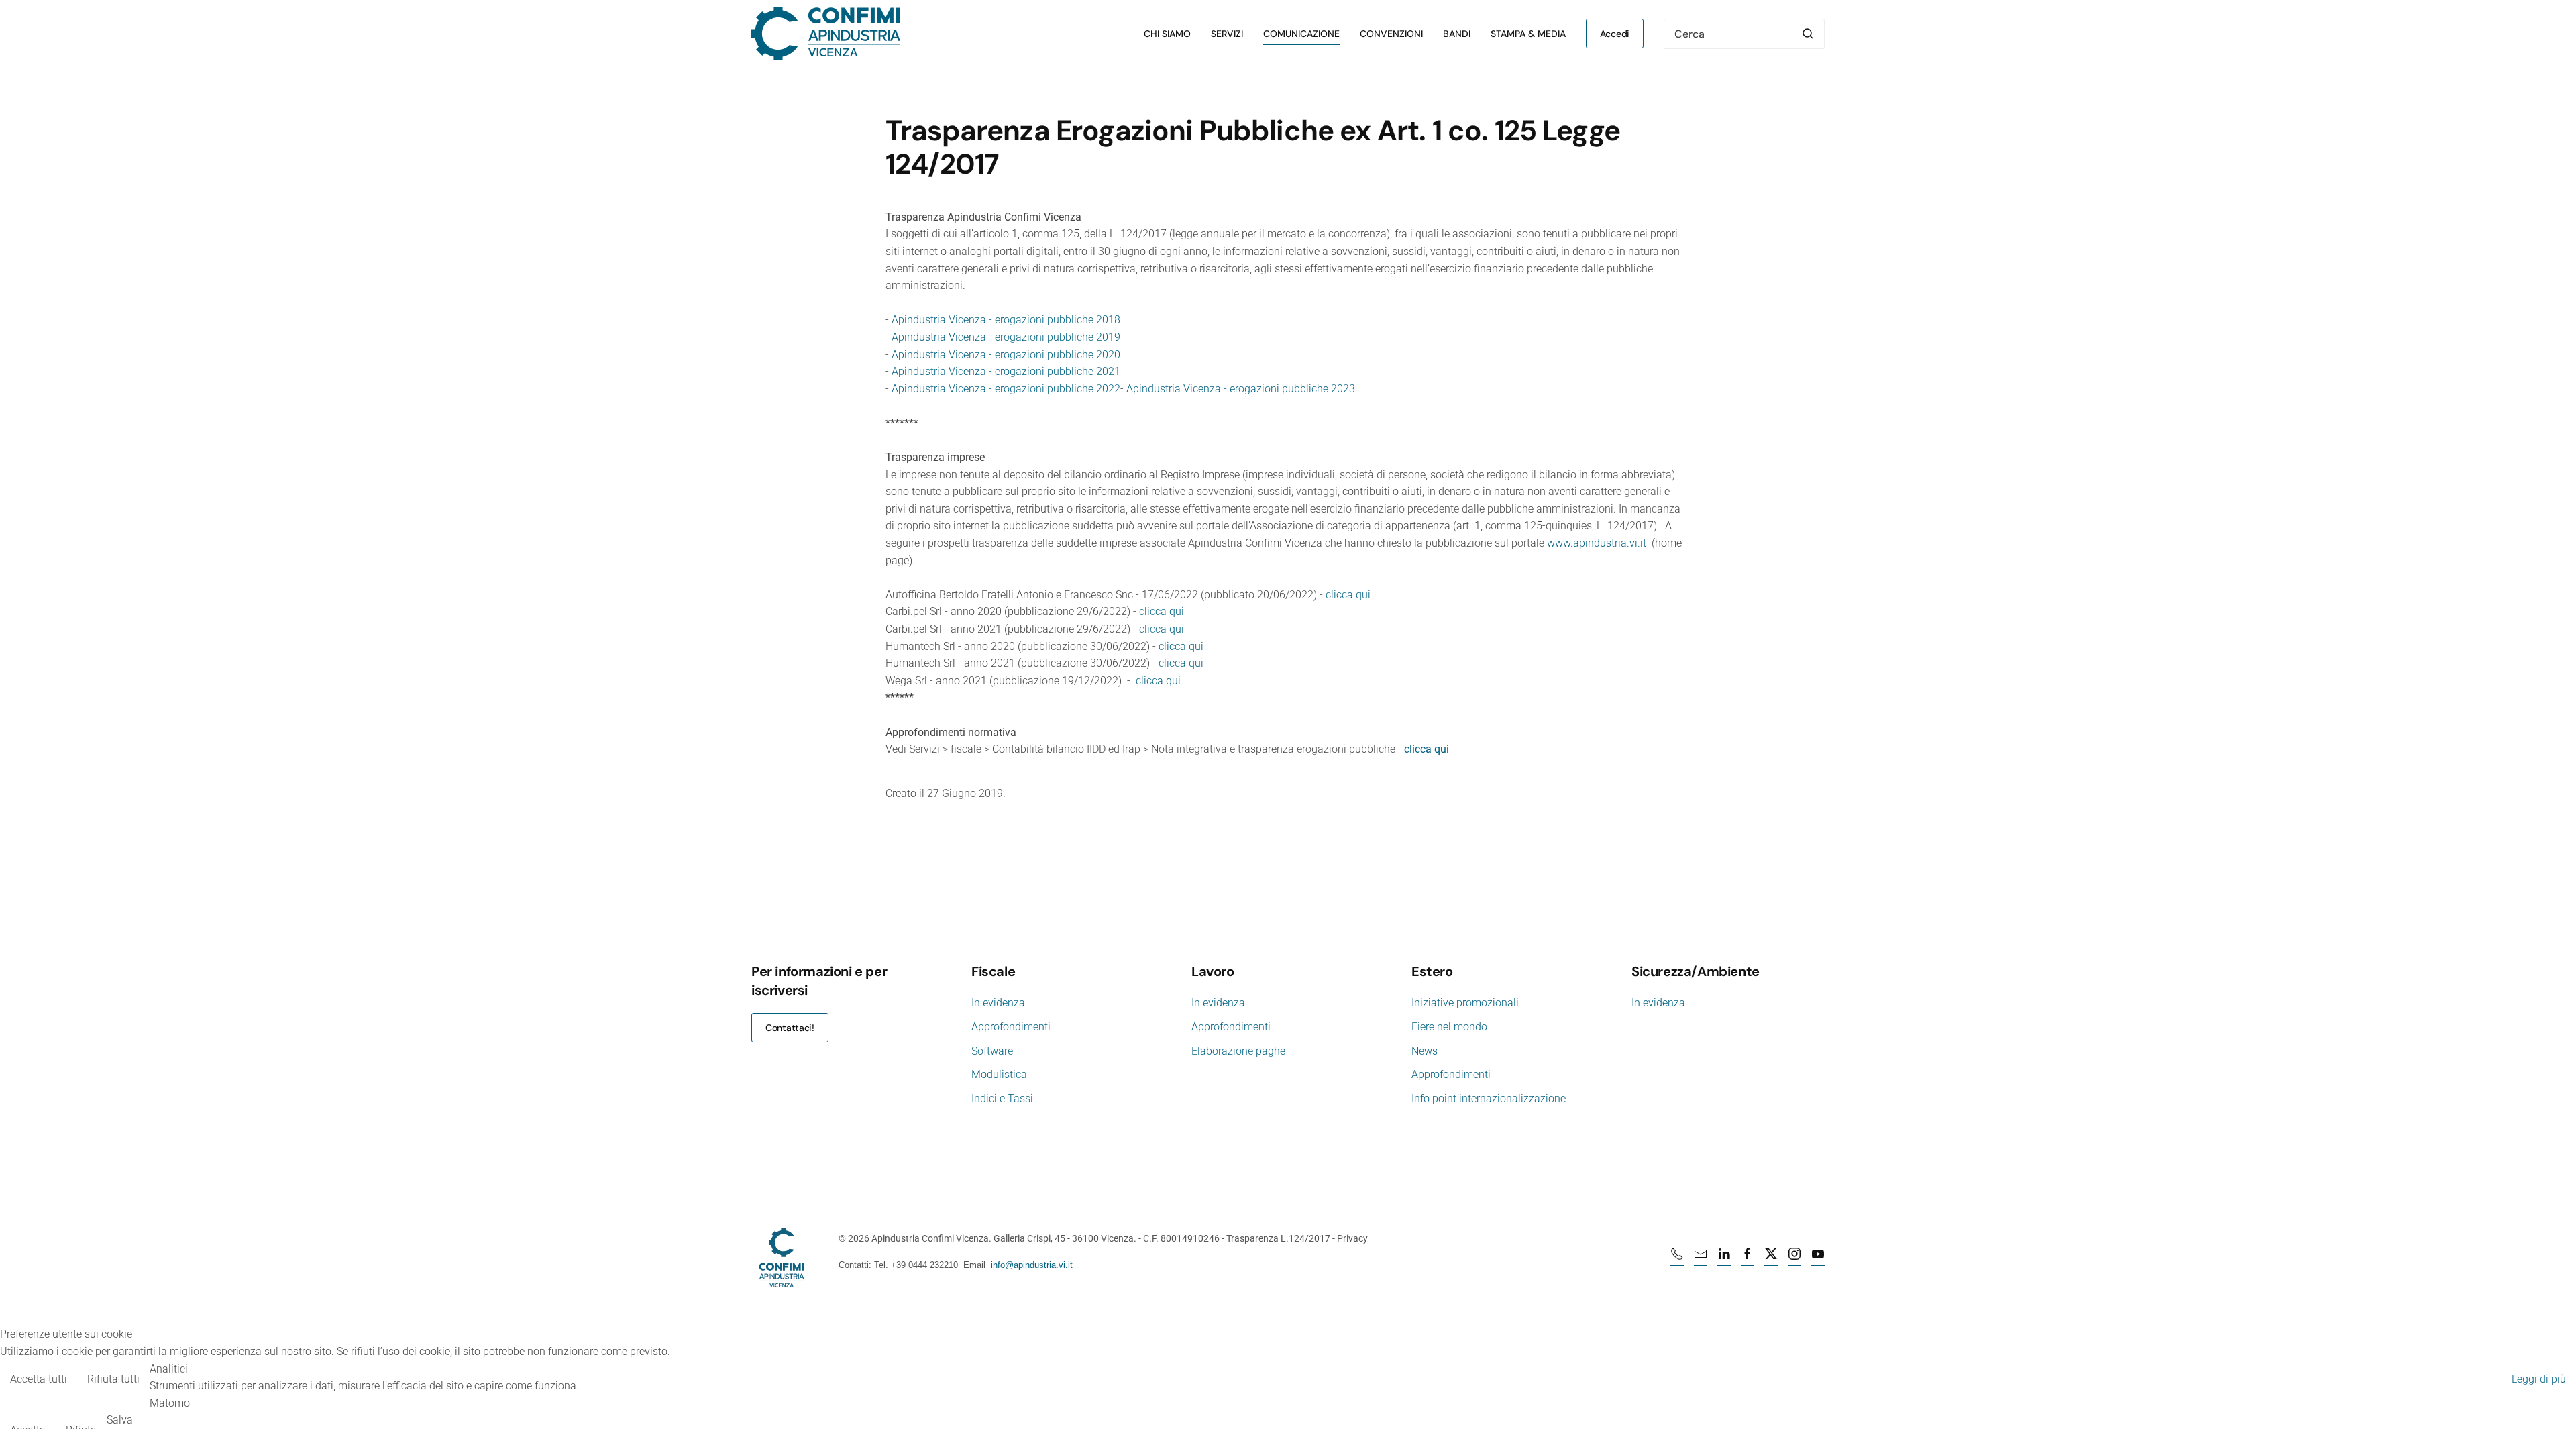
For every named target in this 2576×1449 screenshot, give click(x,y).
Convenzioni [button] (1391, 34)
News (1425, 1051)
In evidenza (998, 1003)
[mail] (1701, 1259)
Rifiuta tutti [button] (113, 1379)
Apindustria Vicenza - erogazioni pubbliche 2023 (1241, 389)
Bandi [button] (1457, 34)
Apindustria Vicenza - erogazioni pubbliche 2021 (1006, 371)
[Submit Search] (1808, 34)
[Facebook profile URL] (1748, 1259)
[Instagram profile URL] (1794, 1259)
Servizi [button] (1227, 34)
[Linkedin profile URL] (1724, 1259)
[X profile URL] (1771, 1259)
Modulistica (999, 1074)
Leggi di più (2539, 1379)
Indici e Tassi (1002, 1098)
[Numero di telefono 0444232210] (1677, 1259)
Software (992, 1051)
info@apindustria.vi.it (1032, 1265)
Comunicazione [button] (1301, 34)
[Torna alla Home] (826, 34)
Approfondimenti (1011, 1027)
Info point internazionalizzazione (1489, 1098)
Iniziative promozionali (1465, 1003)
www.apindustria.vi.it (1597, 543)
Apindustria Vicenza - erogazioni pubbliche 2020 (1006, 355)
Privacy (1352, 1238)
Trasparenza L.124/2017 (1278, 1238)
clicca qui (1348, 595)
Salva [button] (120, 1420)
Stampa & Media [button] (1528, 34)
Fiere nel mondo (1449, 1027)
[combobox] (1744, 34)
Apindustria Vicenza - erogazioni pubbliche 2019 (1006, 337)
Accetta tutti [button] (39, 1379)
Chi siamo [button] (1167, 34)
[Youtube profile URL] (1818, 1259)
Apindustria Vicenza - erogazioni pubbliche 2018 (1006, 320)
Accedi (1615, 34)
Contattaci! (790, 1028)
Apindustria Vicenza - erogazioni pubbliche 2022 (1006, 389)
